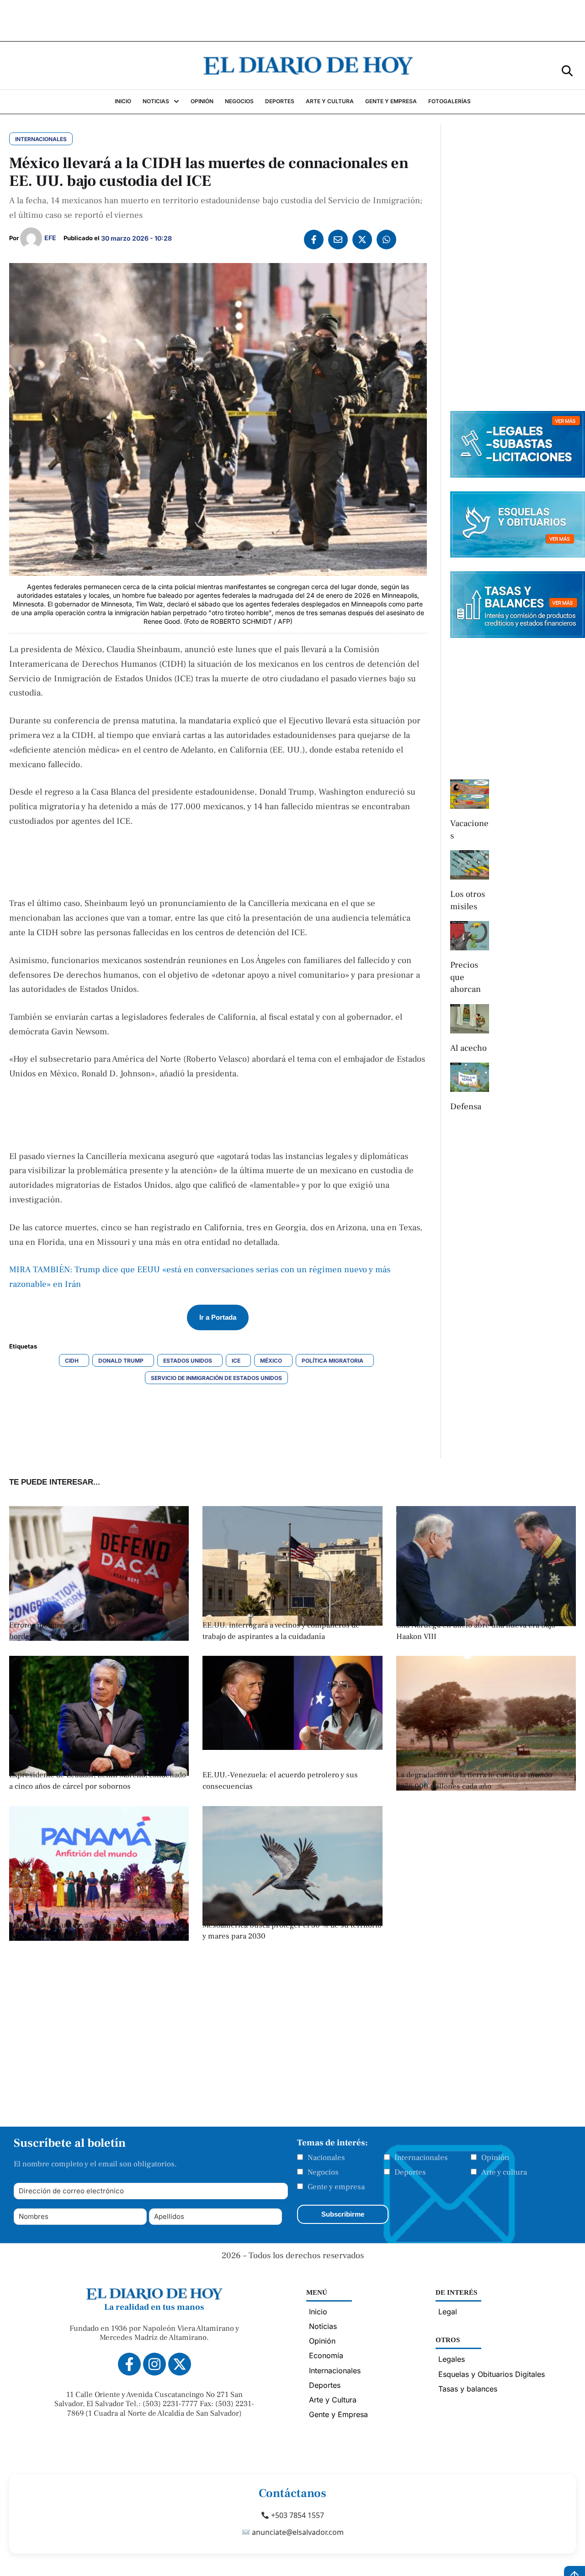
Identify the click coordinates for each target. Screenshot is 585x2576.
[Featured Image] (99, 1638)
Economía (326, 2355)
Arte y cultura (504, 2172)
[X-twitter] (180, 2364)
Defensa (466, 1106)
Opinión (495, 2158)
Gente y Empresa (338, 2414)
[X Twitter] (362, 240)
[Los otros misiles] (470, 865)
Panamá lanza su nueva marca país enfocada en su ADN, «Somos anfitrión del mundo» (94, 1931)
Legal (448, 2312)
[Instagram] (154, 2364)
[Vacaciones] (470, 794)
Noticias (323, 2326)
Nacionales (326, 2158)
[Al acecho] (470, 1019)
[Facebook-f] (129, 2364)
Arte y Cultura (333, 2400)
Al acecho (468, 1048)
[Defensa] (470, 1077)
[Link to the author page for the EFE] (31, 238)
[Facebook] (314, 240)
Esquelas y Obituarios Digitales (492, 2374)
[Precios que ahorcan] (470, 936)
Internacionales (421, 2158)
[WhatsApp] (386, 240)
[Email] (338, 240)
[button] (567, 70)
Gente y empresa (336, 2187)
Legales (452, 2359)
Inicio (318, 2312)
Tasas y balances (468, 2389)
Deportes (410, 2172)
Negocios (323, 2172)
